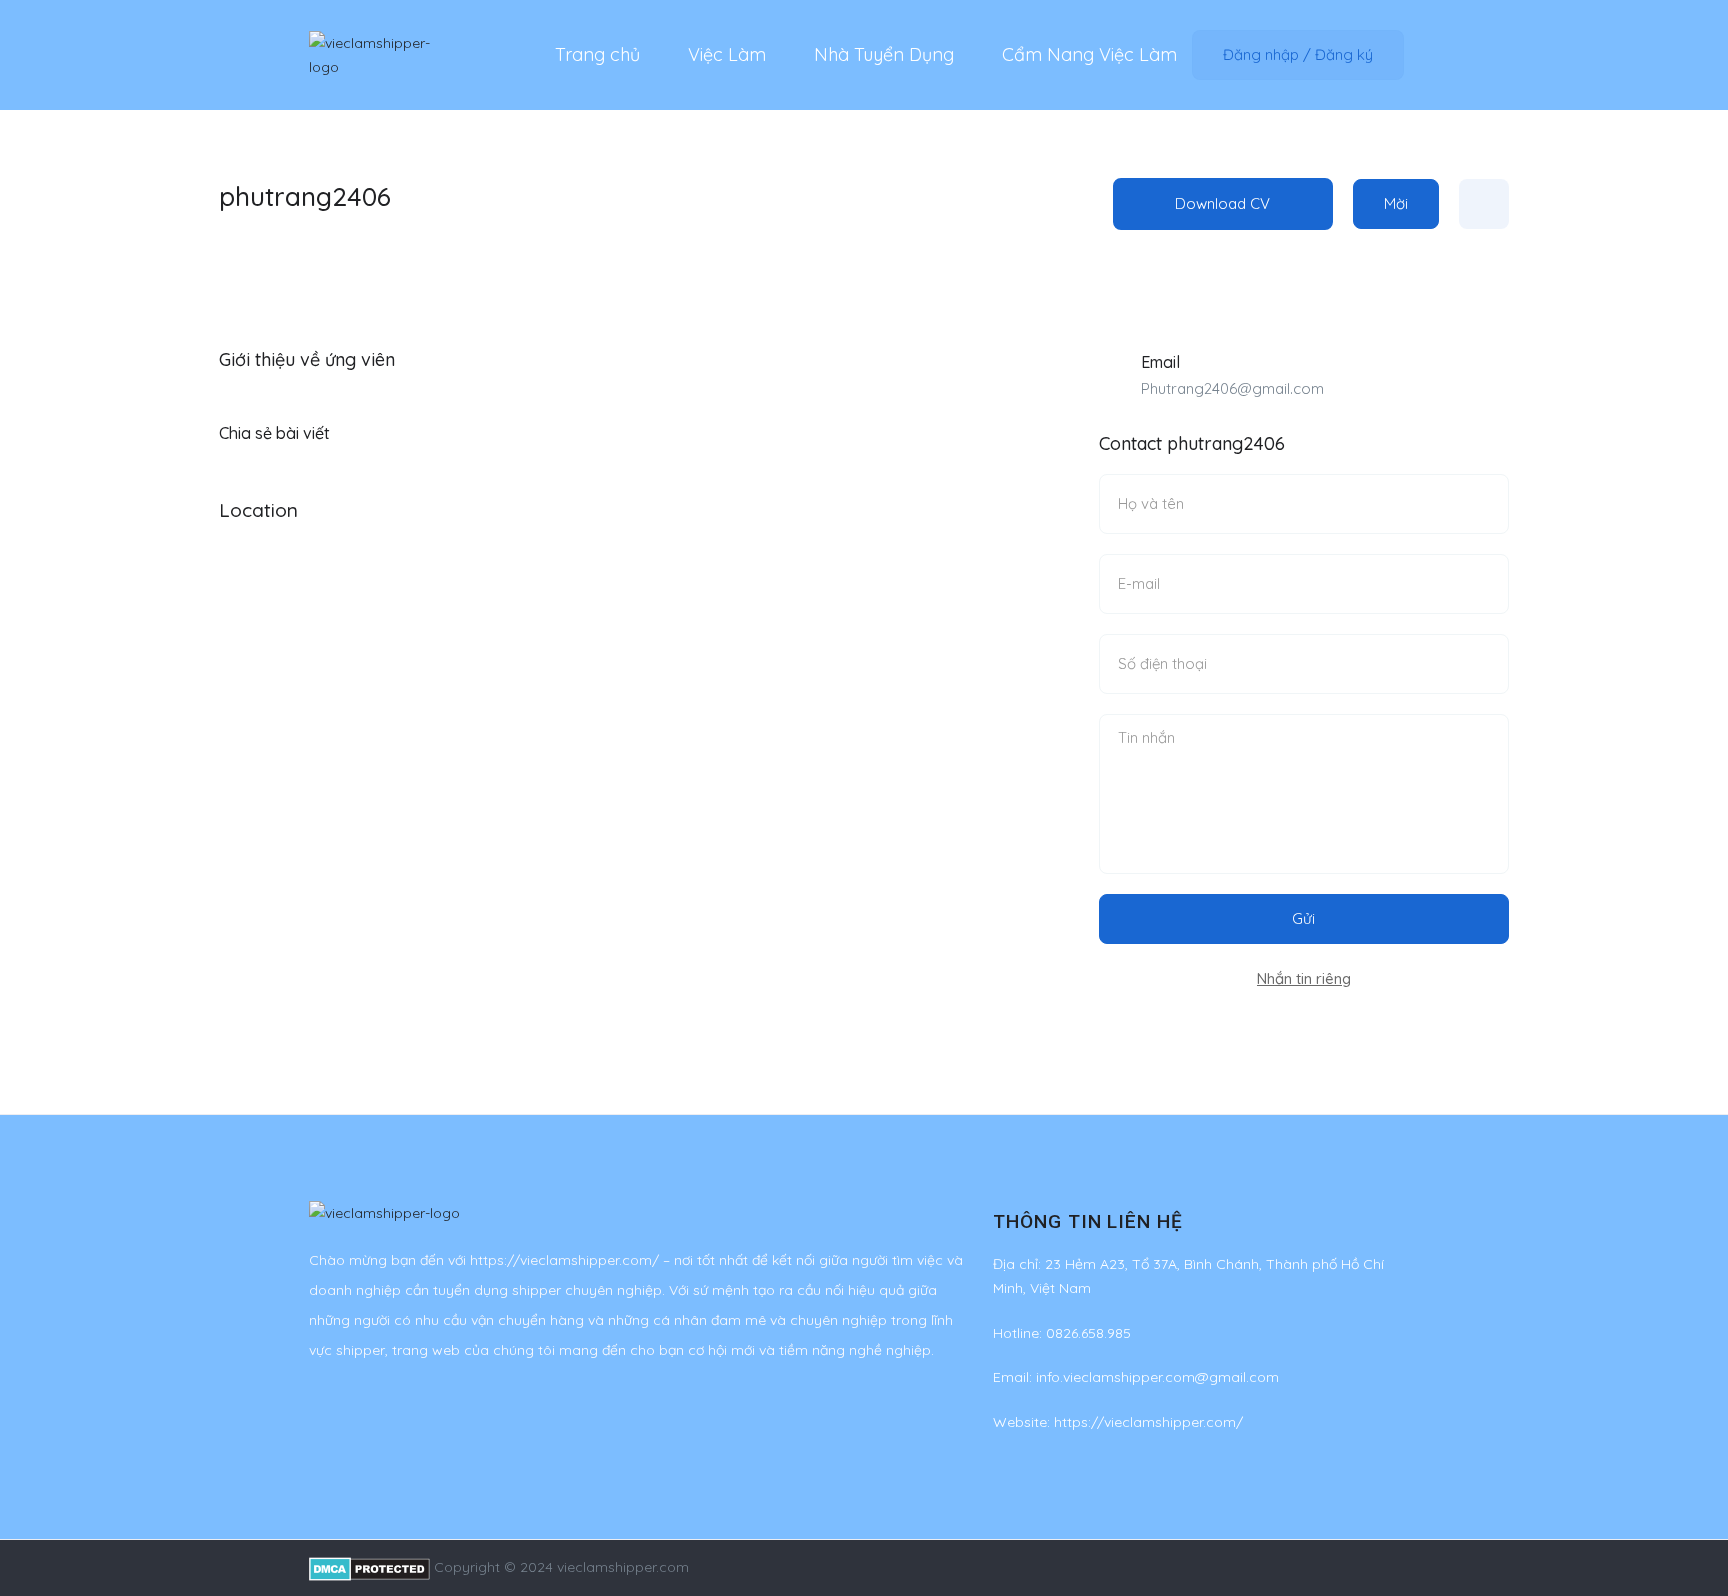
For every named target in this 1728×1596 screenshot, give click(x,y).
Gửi (1303, 918)
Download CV (1222, 203)
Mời (1396, 203)
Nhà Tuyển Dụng (884, 54)
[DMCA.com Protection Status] (369, 1567)
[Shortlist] (1484, 204)
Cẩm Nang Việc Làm (1089, 54)
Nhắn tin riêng (1304, 978)
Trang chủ (597, 54)
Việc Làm (727, 54)
